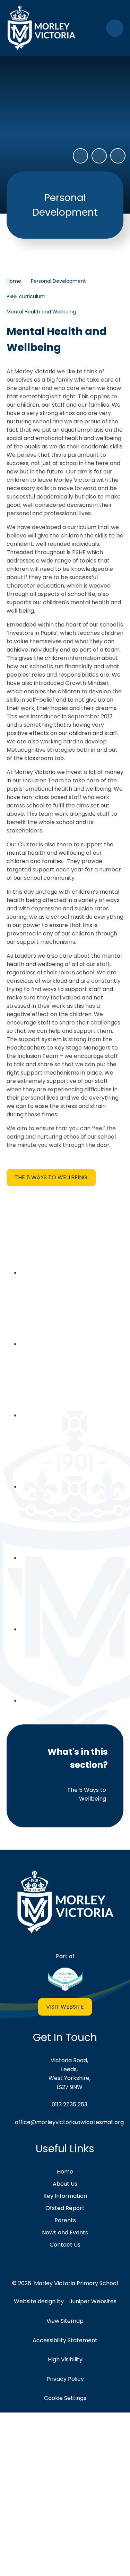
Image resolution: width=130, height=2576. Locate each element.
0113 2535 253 (70, 2104)
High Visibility (65, 2359)
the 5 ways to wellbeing (51, 1177)
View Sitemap (65, 2321)
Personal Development (58, 281)
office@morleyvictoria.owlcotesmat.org (69, 2122)
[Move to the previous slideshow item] (99, 156)
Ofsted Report (65, 2208)
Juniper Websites (93, 2301)
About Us (65, 2184)
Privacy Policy (65, 2379)
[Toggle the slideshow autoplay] (80, 156)
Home (14, 281)
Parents (65, 2220)
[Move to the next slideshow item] (118, 156)
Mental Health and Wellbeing (41, 312)
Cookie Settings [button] (65, 2398)
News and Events (65, 2232)
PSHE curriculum (26, 296)
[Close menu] (115, 28)
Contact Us (65, 2245)
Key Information (65, 2196)
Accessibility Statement (65, 2340)
